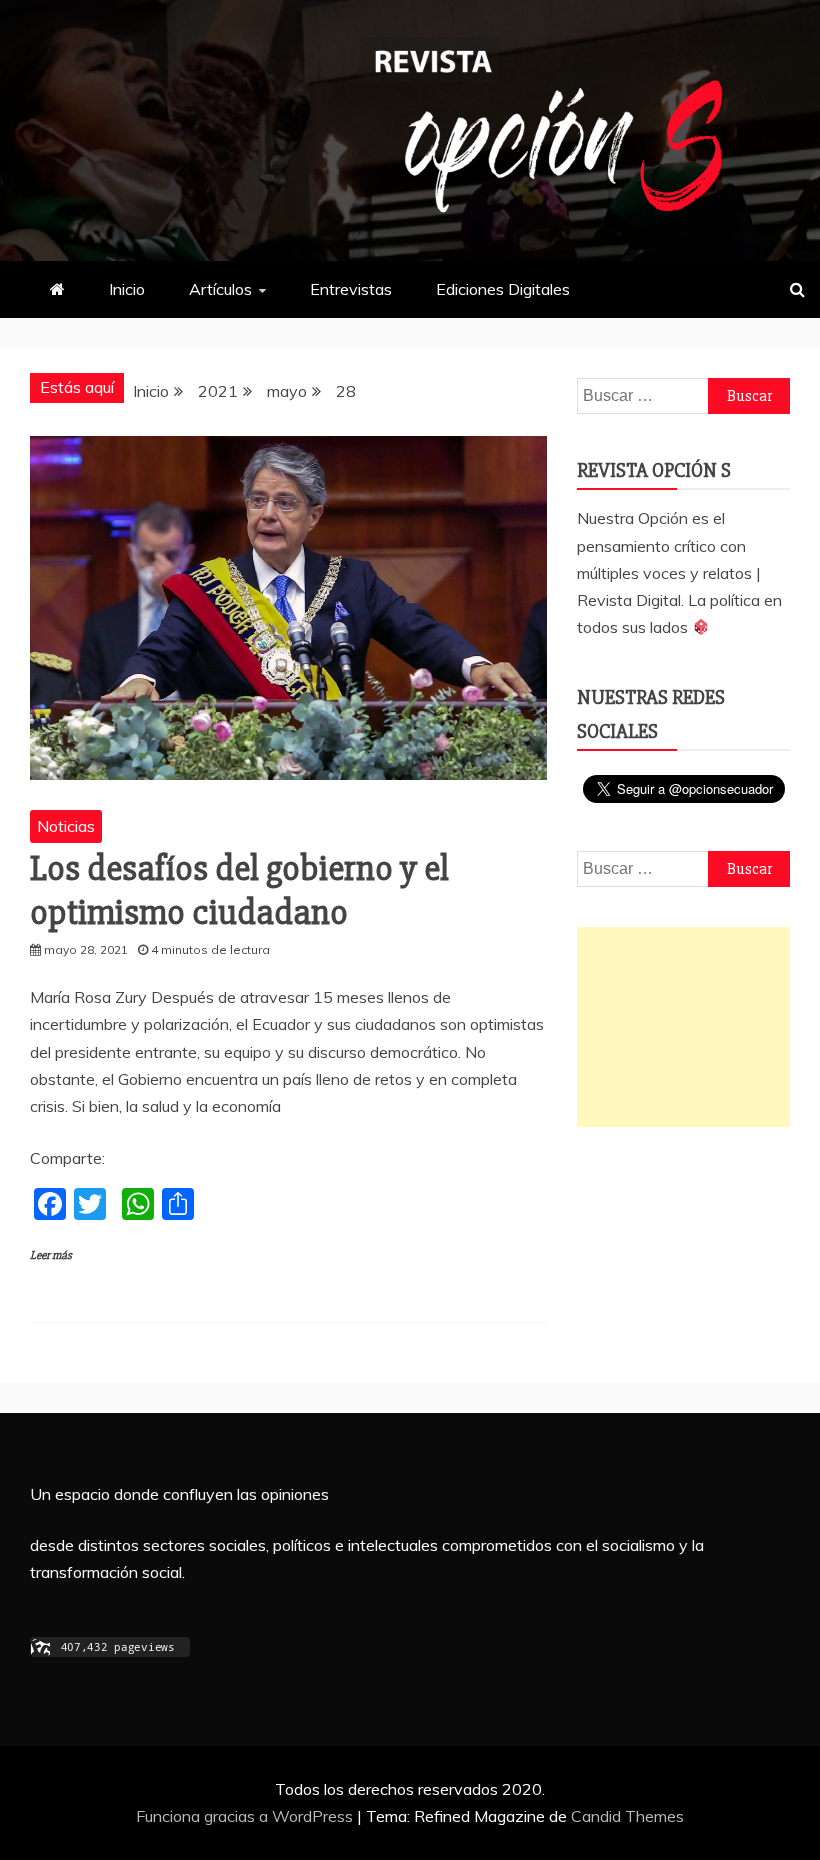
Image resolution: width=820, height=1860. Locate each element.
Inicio (127, 289)
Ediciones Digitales (503, 289)
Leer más (51, 1255)
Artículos (220, 289)
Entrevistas (351, 289)
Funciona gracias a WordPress (246, 1816)
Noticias (66, 826)
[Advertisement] (683, 1027)
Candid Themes (627, 1816)
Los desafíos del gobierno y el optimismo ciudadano (239, 890)
